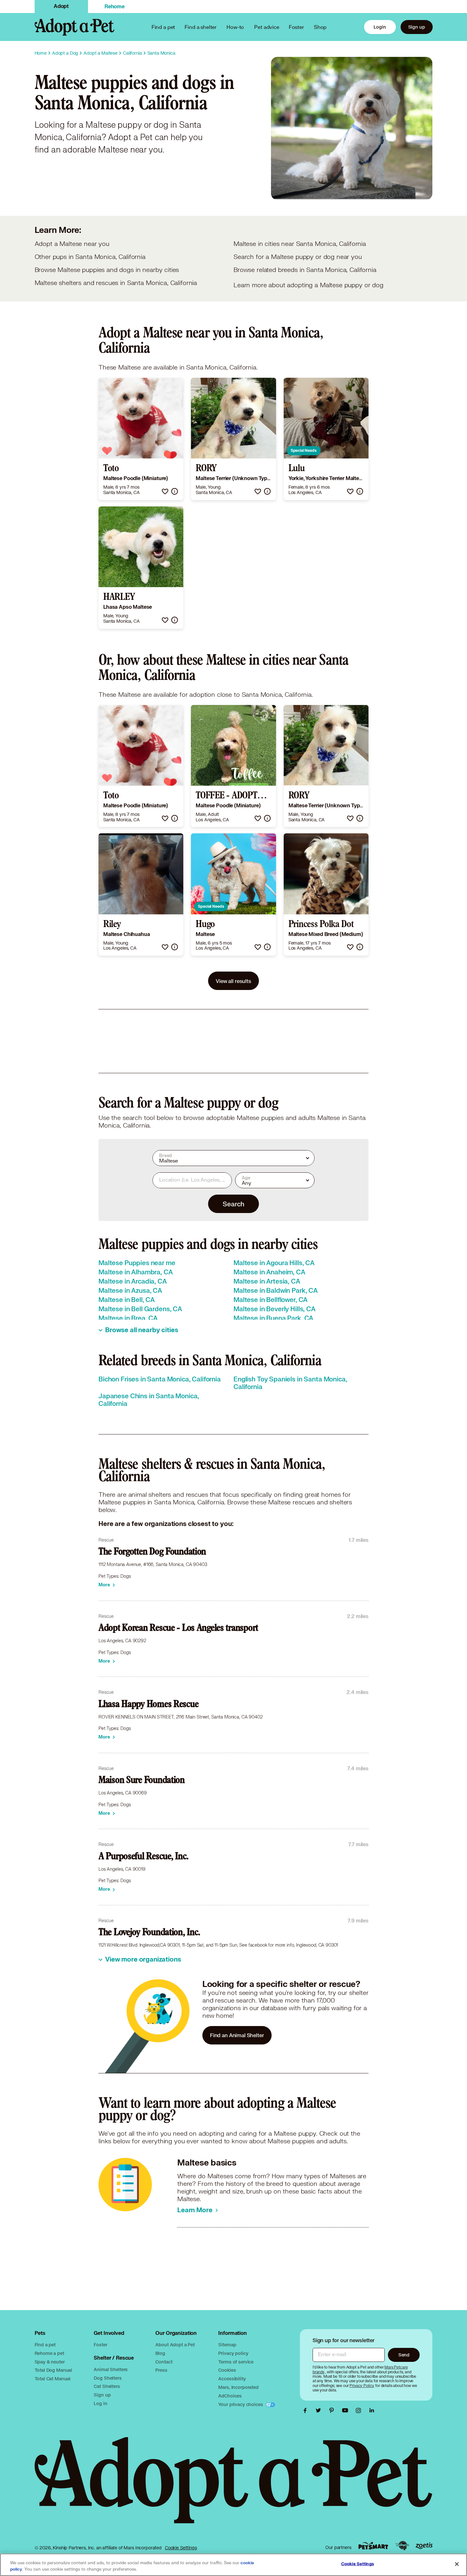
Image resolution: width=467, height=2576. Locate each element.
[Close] (457, 2564)
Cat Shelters (107, 2386)
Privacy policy (233, 2353)
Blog (160, 2353)
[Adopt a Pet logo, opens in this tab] (234, 2487)
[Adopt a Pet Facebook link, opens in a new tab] (307, 2410)
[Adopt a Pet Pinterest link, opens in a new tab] (333, 2410)
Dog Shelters (108, 2378)
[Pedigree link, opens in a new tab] (402, 2546)
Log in (100, 2403)
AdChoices (230, 2396)
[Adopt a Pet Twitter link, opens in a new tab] (320, 2410)
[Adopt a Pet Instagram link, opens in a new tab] (360, 2410)
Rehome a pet (49, 2353)
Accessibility (232, 2379)
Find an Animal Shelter (237, 2035)
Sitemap (227, 2345)
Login (380, 27)
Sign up (417, 27)
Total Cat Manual (53, 2379)
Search (233, 1204)
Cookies (227, 2370)
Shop (320, 27)
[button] (165, 491)
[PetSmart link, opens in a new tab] (373, 2546)
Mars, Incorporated (238, 2387)
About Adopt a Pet (175, 2345)
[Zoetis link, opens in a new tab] (424, 2546)
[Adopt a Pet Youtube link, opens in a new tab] (347, 2410)
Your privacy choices (241, 2404)
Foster (296, 27)
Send (404, 2355)
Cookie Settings (181, 2548)
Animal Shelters (111, 2369)
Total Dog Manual (54, 2370)
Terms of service (236, 2362)
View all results (233, 981)
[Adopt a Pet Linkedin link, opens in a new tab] (372, 2410)
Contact (164, 2362)
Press (161, 2370)
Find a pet (45, 2345)
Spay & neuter (50, 2362)
